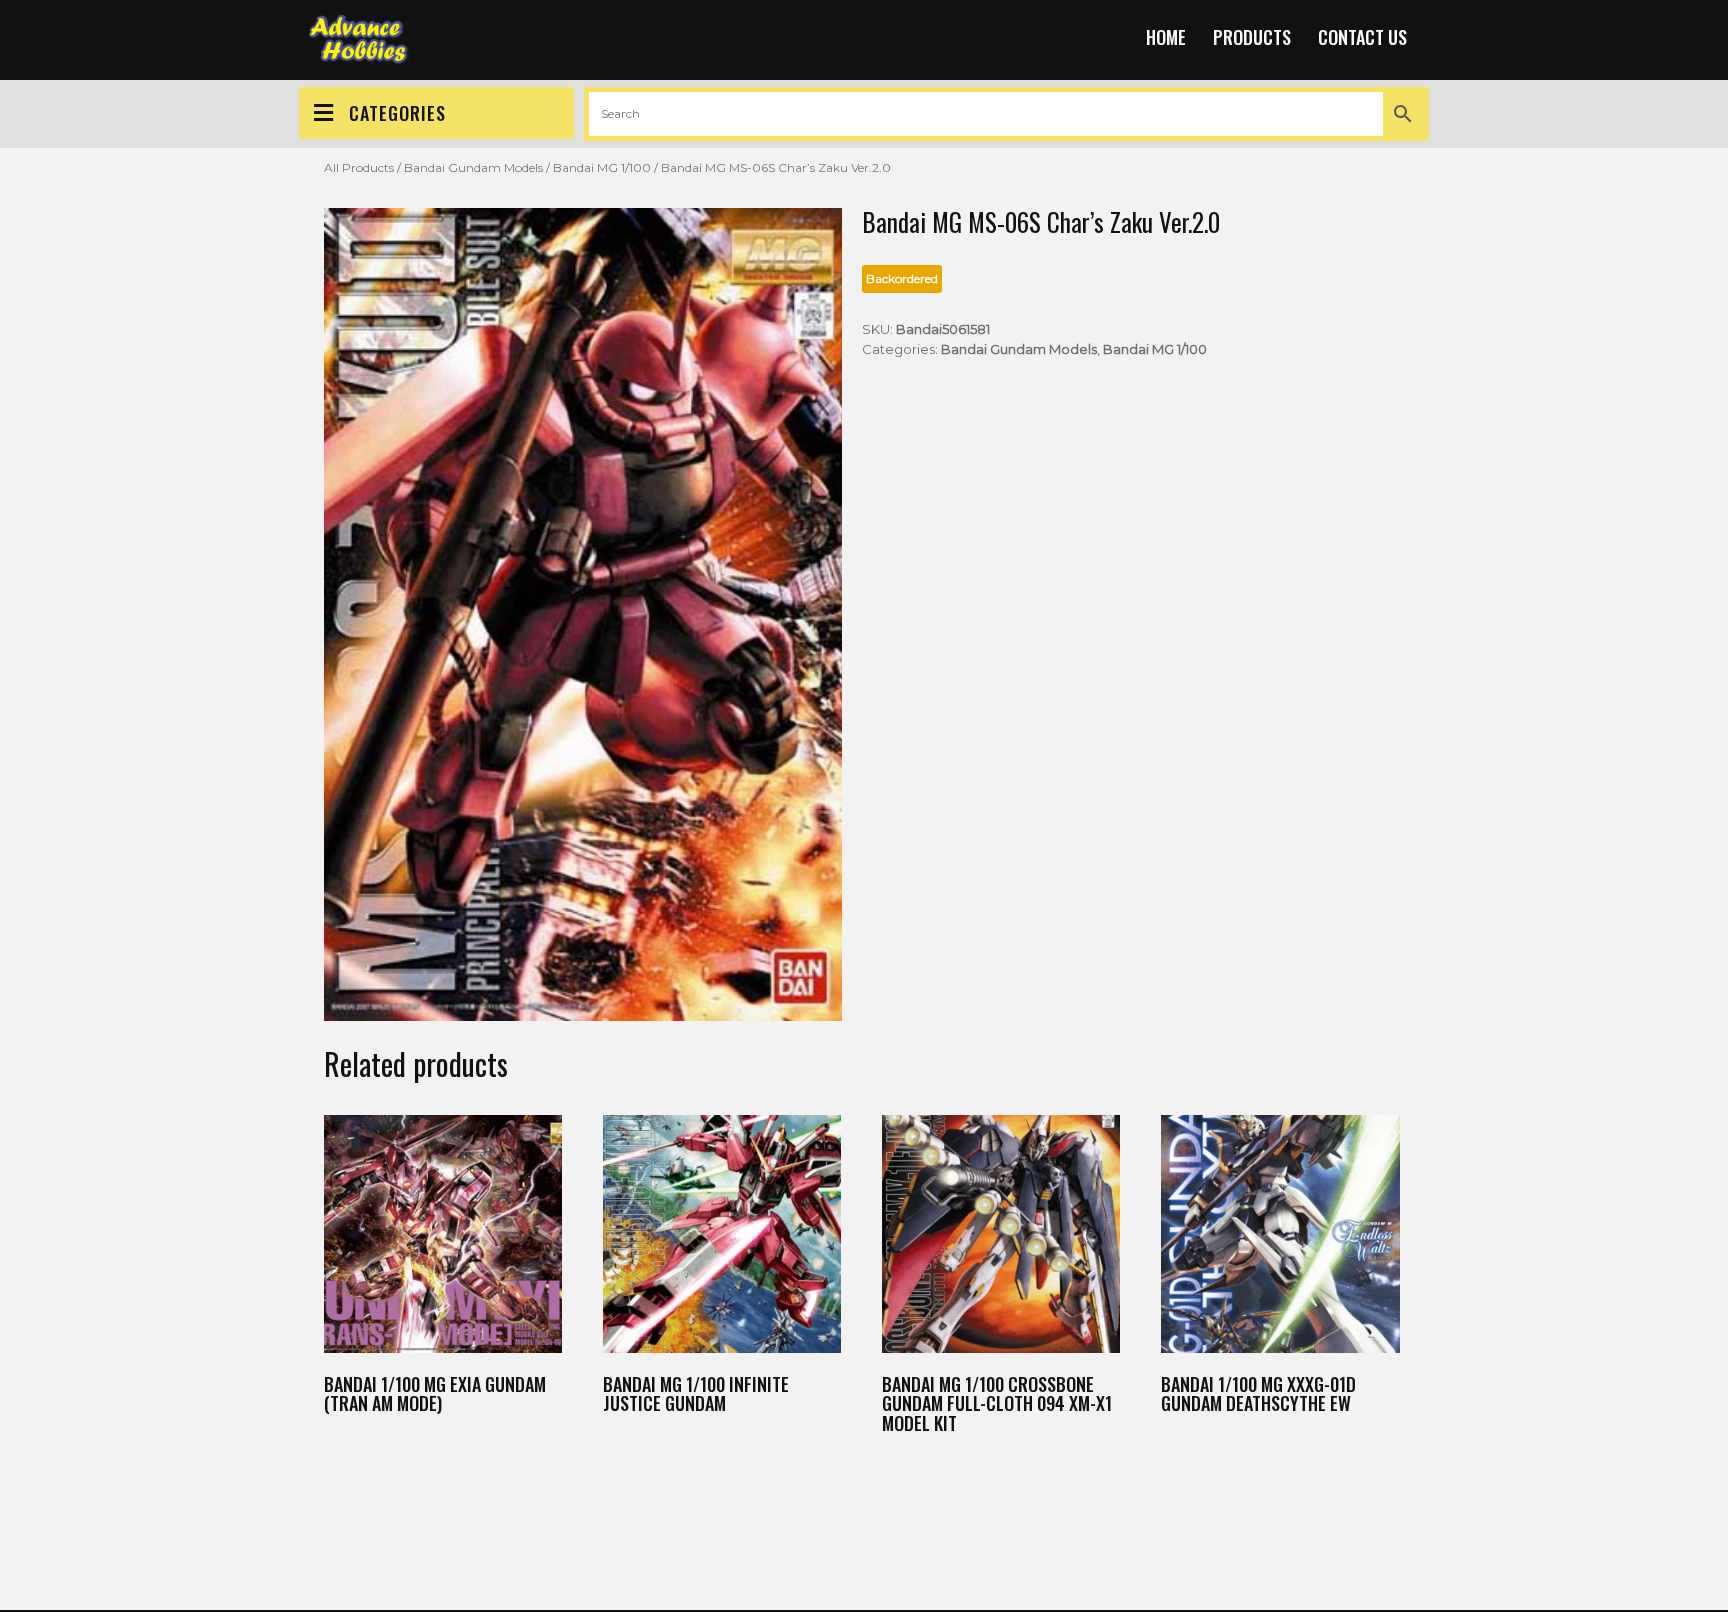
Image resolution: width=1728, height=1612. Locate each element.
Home (1166, 37)
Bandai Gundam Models (473, 167)
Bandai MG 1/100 (602, 167)
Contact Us (1362, 37)
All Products (359, 167)
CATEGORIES (397, 113)
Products (1252, 37)
